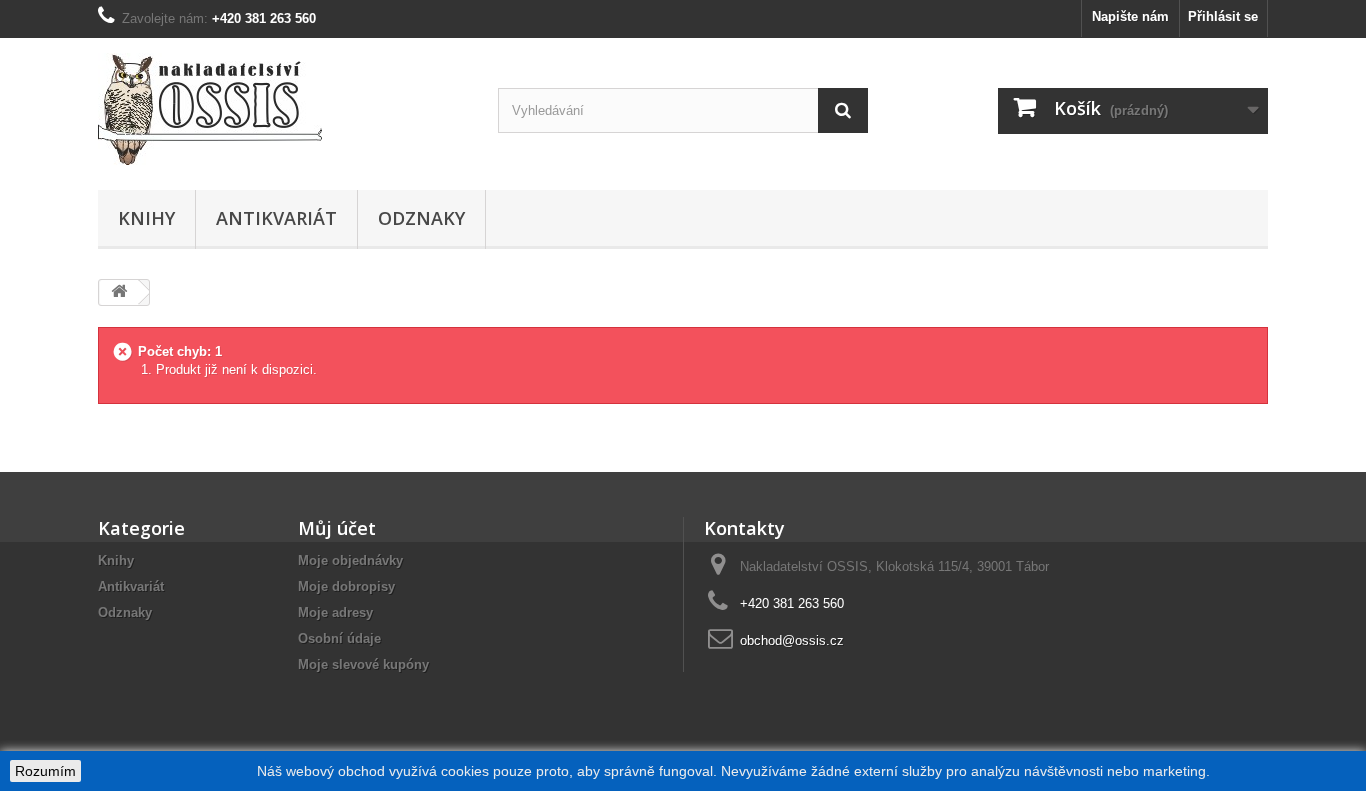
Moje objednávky (350, 560)
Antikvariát (276, 218)
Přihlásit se (1223, 16)
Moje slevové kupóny (363, 664)
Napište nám (1130, 16)
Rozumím (45, 771)
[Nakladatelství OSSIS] (283, 109)
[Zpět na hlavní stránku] (119, 292)
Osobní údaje (339, 638)
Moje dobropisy (346, 586)
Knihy (146, 218)
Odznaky (421, 218)
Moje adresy (335, 612)
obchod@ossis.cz (792, 640)
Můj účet (337, 528)
